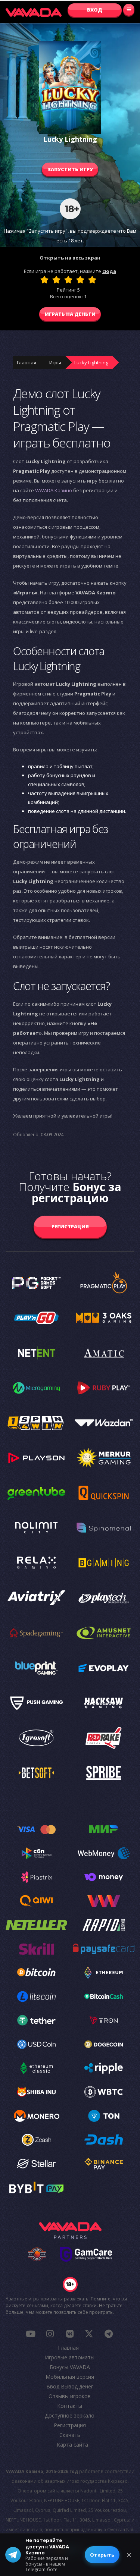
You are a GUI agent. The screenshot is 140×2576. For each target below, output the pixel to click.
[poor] (56, 280)
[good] (80, 280)
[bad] (44, 280)
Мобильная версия (70, 2377)
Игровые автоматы (70, 2357)
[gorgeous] (92, 280)
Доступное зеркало (70, 2415)
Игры (55, 362)
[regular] (68, 280)
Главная (27, 362)
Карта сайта (72, 2445)
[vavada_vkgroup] (69, 2334)
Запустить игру (70, 169)
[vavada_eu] (89, 2334)
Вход (95, 10)
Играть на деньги (70, 314)
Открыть (102, 2555)
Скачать (70, 2435)
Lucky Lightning (91, 362)
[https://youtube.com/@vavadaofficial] (31, 2334)
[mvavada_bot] (109, 2334)
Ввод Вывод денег (70, 2386)
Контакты (70, 2406)
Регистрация (70, 1226)
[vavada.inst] (50, 2334)
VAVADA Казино (54, 490)
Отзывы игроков (70, 2396)
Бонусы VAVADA (70, 2367)
